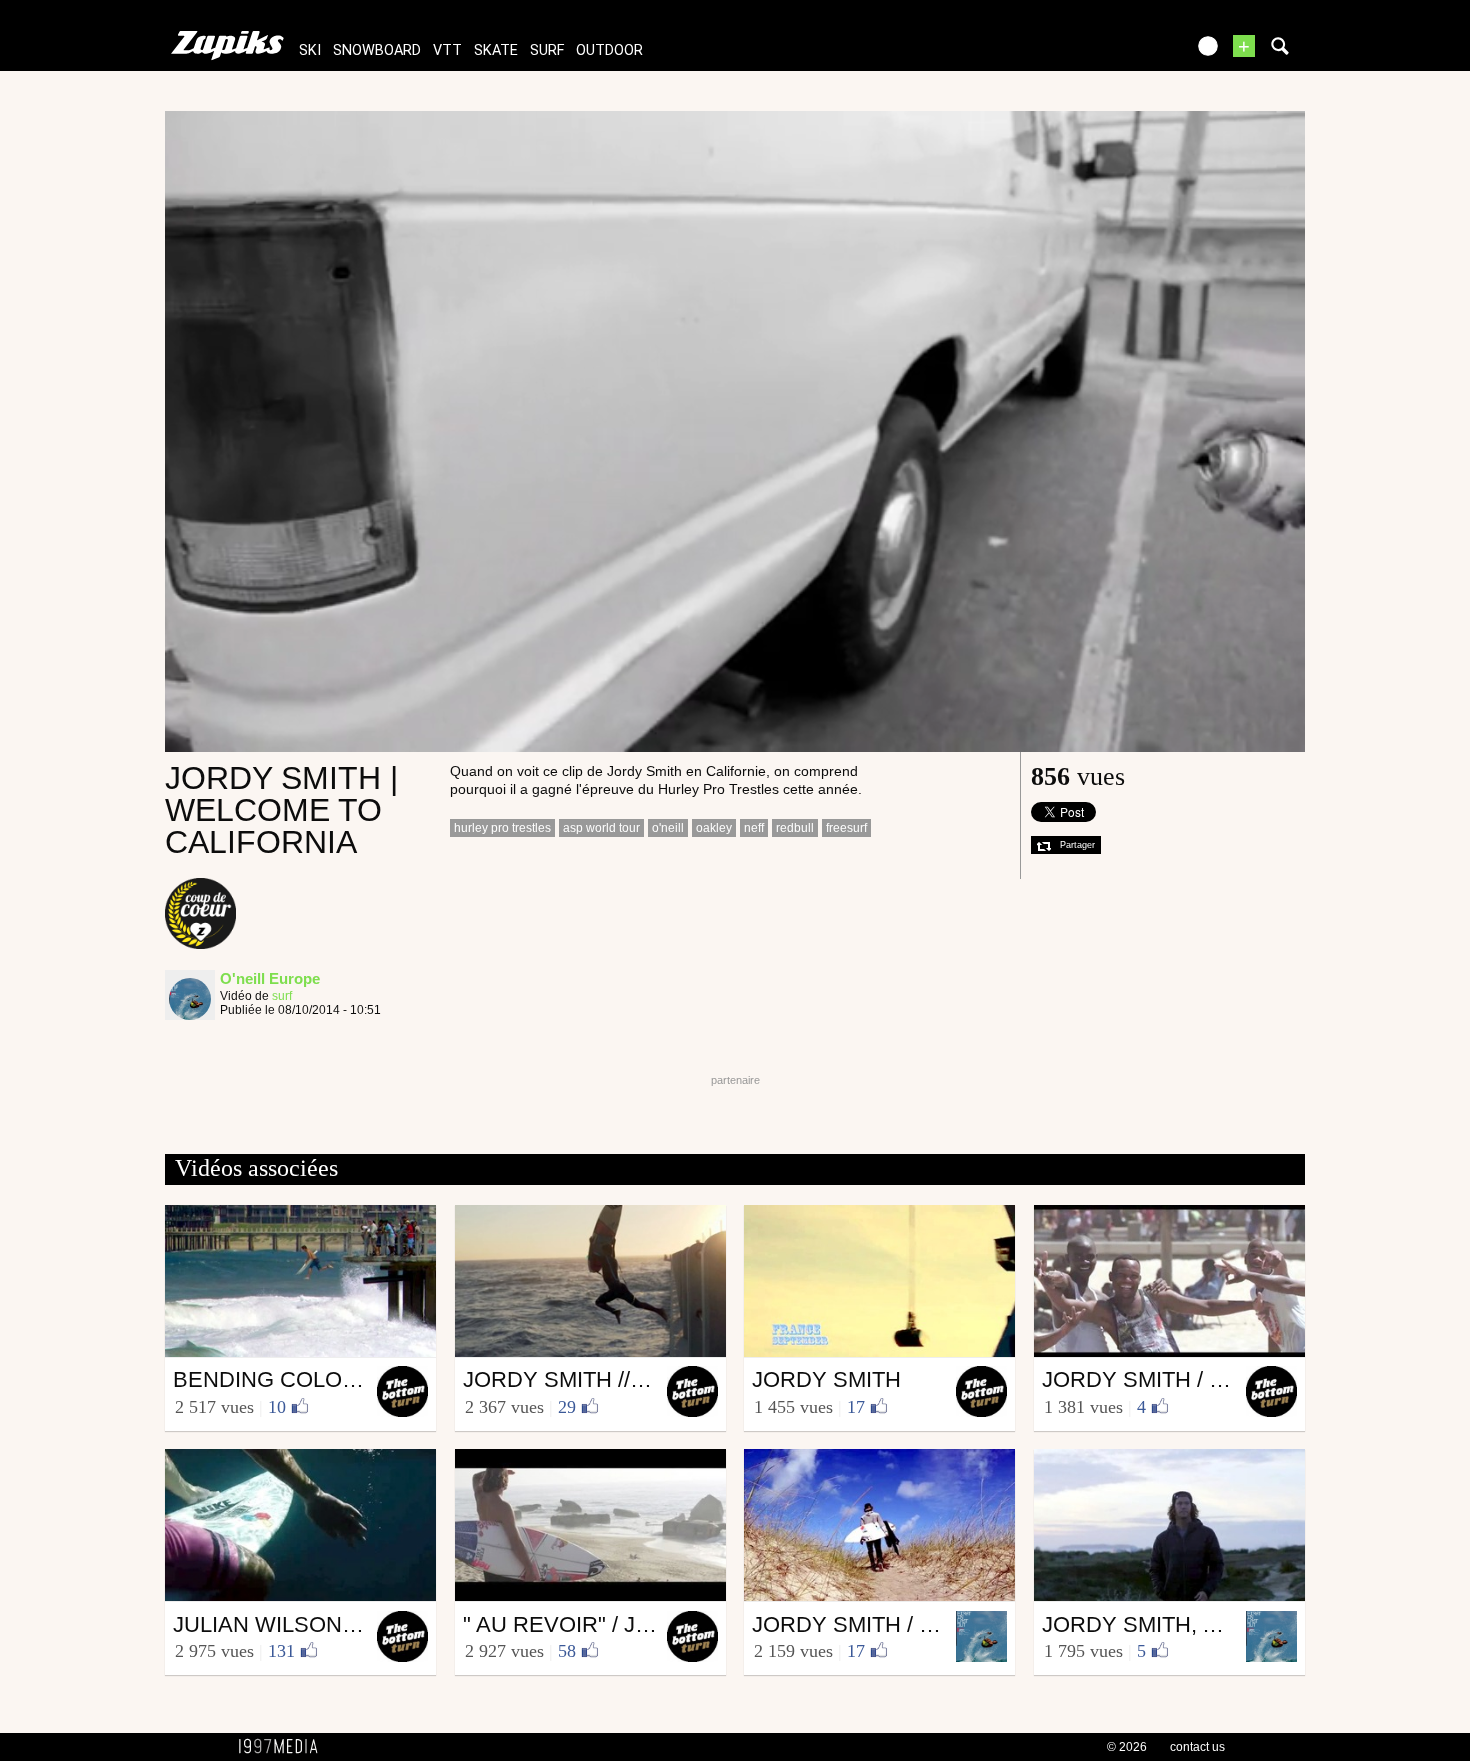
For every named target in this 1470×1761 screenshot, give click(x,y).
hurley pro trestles (502, 828)
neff (754, 828)
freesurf (846, 828)
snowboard (377, 50)
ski (310, 50)
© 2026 (1127, 1747)
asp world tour (601, 828)
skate (496, 50)
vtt (447, 50)
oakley (714, 828)
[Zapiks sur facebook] (1127, 52)
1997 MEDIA (284, 1747)
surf (547, 50)
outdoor (609, 50)
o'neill (668, 828)
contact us (1197, 1747)
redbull (795, 828)
